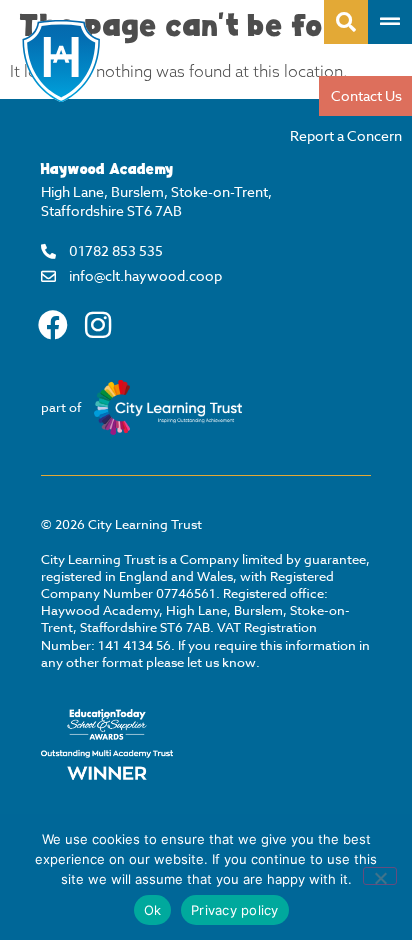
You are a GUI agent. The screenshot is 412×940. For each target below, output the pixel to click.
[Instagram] (98, 325)
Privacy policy (235, 910)
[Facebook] (53, 325)
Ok (153, 910)
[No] (380, 876)
